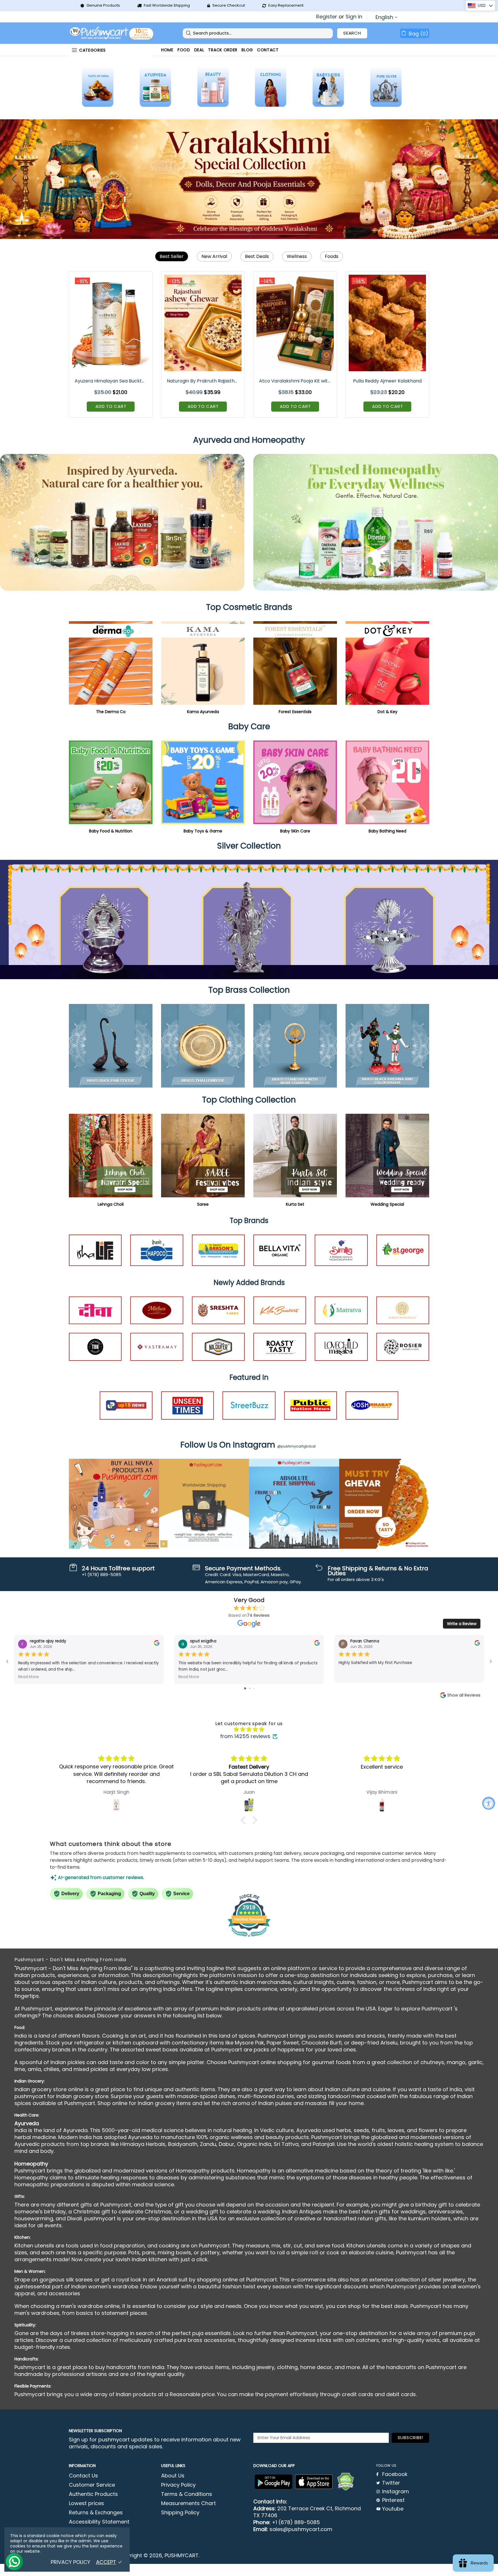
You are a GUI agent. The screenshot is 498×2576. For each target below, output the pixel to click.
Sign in (354, 17)
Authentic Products (93, 2494)
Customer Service (92, 2485)
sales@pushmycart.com (301, 2529)
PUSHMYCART (112, 33)
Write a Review (462, 1624)
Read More (29, 1677)
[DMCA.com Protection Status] (346, 2482)
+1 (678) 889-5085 (296, 2522)
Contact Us (83, 2476)
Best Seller (172, 256)
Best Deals (257, 256)
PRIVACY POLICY (70, 2562)
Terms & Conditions (187, 2494)
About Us (173, 2476)
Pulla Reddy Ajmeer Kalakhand (387, 381)
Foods (332, 256)
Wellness (297, 256)
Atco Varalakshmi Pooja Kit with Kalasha (296, 381)
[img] (249, 1729)
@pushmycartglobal (296, 1446)
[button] (245, 1820)
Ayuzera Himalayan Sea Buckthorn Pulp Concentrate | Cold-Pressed (111, 381)
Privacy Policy (178, 2485)
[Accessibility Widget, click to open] (489, 1803)
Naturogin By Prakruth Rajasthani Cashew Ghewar (203, 381)
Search (352, 33)
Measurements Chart (188, 2503)
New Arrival (214, 256)
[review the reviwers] (157, 1644)
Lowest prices (86, 2503)
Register (327, 17)
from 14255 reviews (245, 1736)
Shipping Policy (180, 2513)
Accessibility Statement (99, 2522)
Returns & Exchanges (96, 2513)
